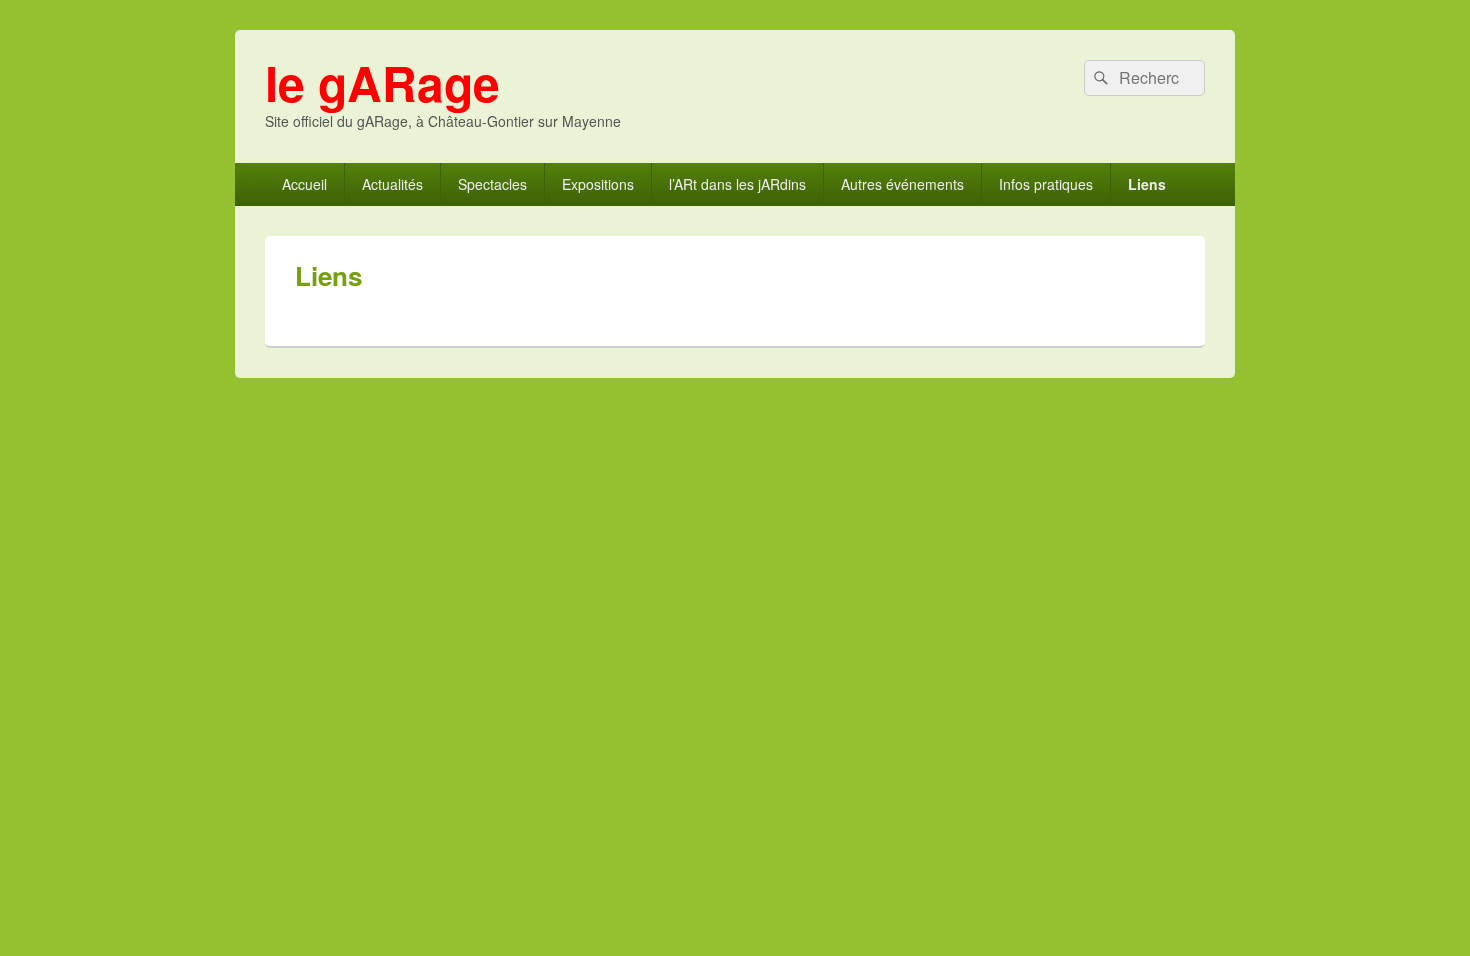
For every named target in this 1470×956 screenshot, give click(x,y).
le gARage (382, 82)
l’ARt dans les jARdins (737, 184)
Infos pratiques (1046, 184)
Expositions (598, 184)
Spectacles (492, 184)
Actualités (392, 184)
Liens (1147, 184)
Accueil (304, 184)
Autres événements (902, 184)
